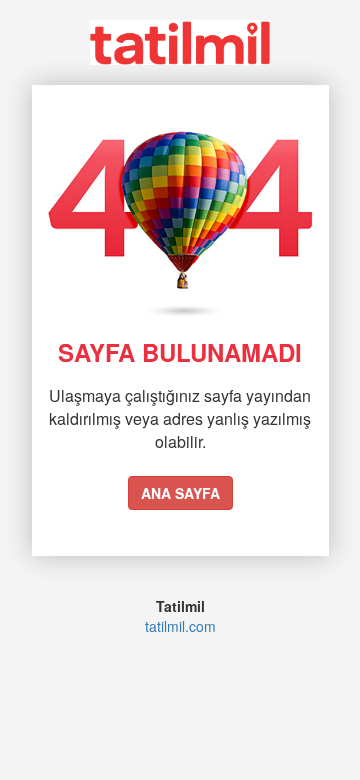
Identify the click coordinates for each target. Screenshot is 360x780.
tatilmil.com (180, 626)
